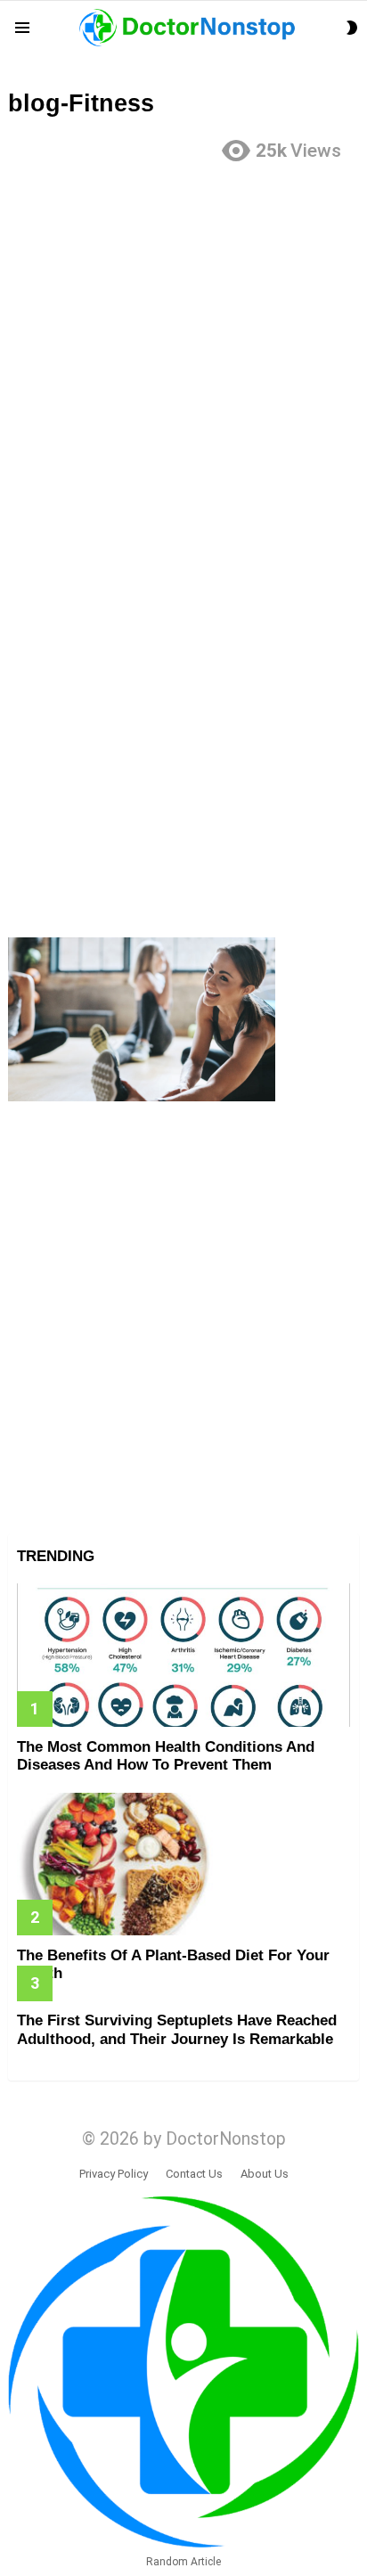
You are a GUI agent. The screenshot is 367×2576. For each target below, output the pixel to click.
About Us (265, 2174)
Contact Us (194, 2174)
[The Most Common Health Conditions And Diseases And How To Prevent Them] (183, 1655)
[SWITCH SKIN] (352, 28)
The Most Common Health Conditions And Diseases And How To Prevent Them (166, 1756)
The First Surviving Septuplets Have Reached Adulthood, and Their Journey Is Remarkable (177, 2029)
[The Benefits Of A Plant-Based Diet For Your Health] (183, 1865)
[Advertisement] (183, 362)
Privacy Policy (114, 2174)
